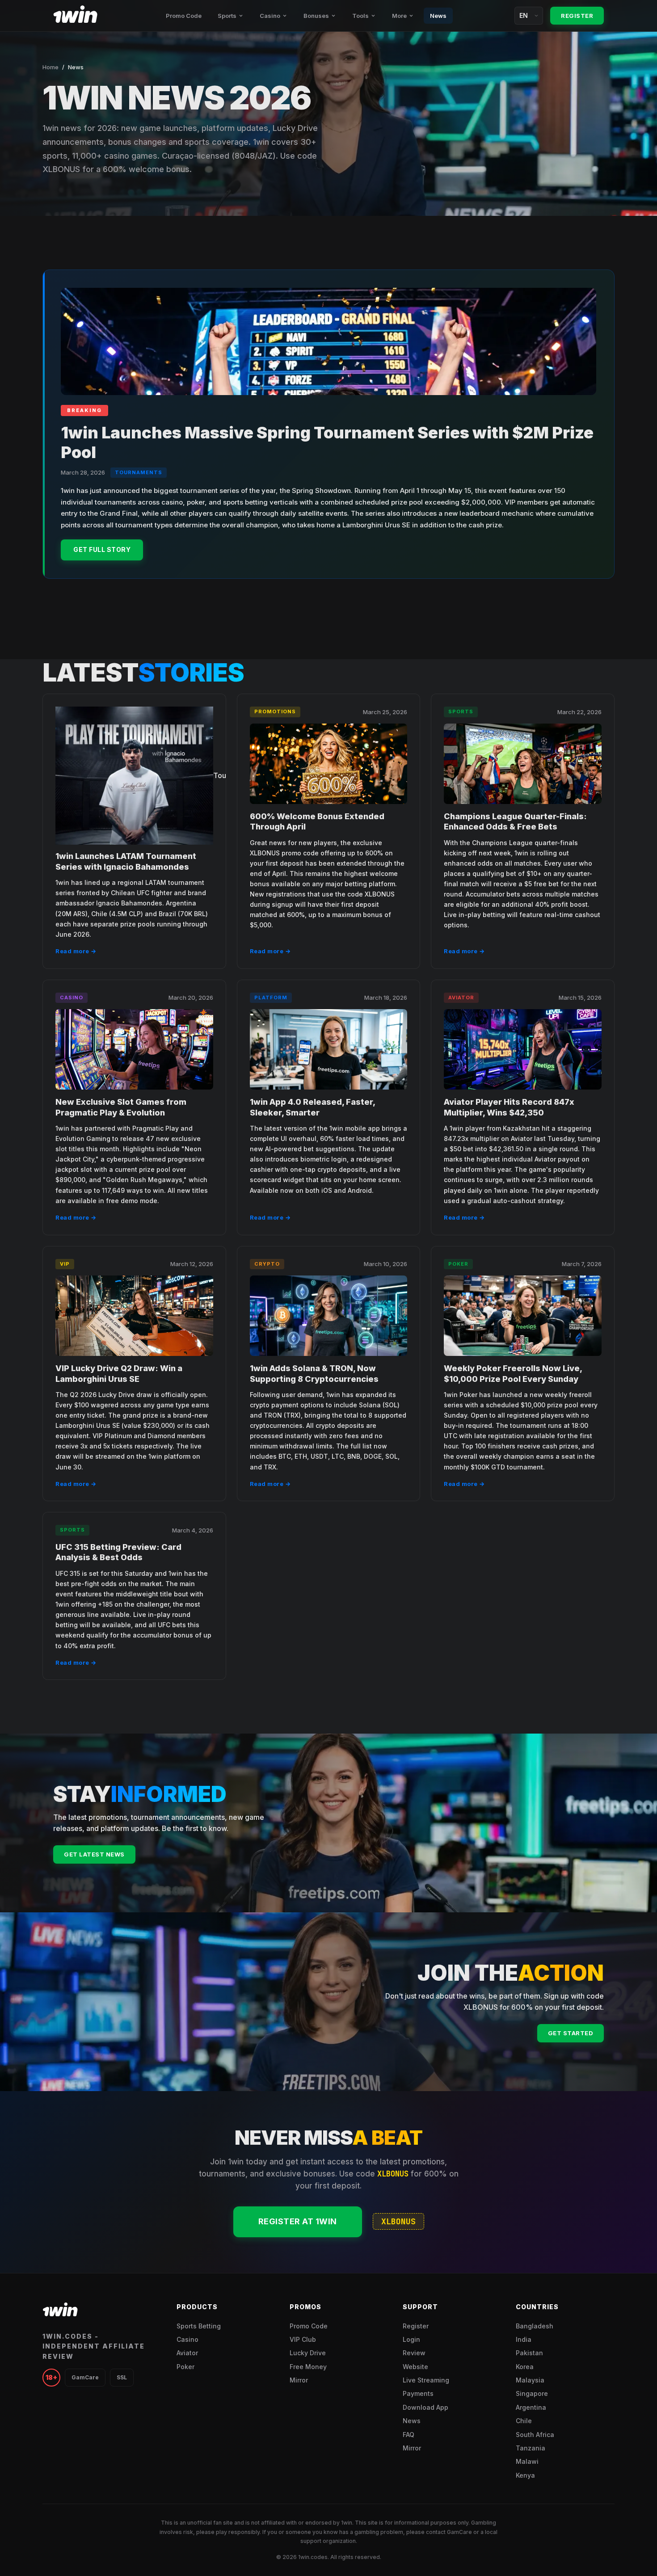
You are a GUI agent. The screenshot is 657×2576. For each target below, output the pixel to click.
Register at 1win (298, 2221)
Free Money (308, 2367)
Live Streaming (426, 2380)
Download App (425, 2407)
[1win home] (76, 16)
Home (51, 67)
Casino (270, 16)
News (438, 16)
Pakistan (529, 2353)
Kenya (525, 2475)
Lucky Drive (308, 2353)
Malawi (527, 2461)
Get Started (571, 2033)
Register (577, 16)
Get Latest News (94, 1854)
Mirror (299, 2380)
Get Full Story (102, 549)
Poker (185, 2367)
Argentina (531, 2407)
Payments (418, 2393)
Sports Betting (199, 2326)
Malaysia (530, 2380)
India (524, 2339)
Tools (360, 16)
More (399, 16)
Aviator (187, 2353)
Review (414, 2353)
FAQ (409, 2435)
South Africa (535, 2435)
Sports (227, 16)
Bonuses (316, 16)
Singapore (532, 2393)
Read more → (76, 951)
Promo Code (184, 16)
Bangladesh (535, 2326)
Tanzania (531, 2448)
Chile (524, 2421)
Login (411, 2339)
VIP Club (303, 2339)
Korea (525, 2367)
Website (415, 2367)
